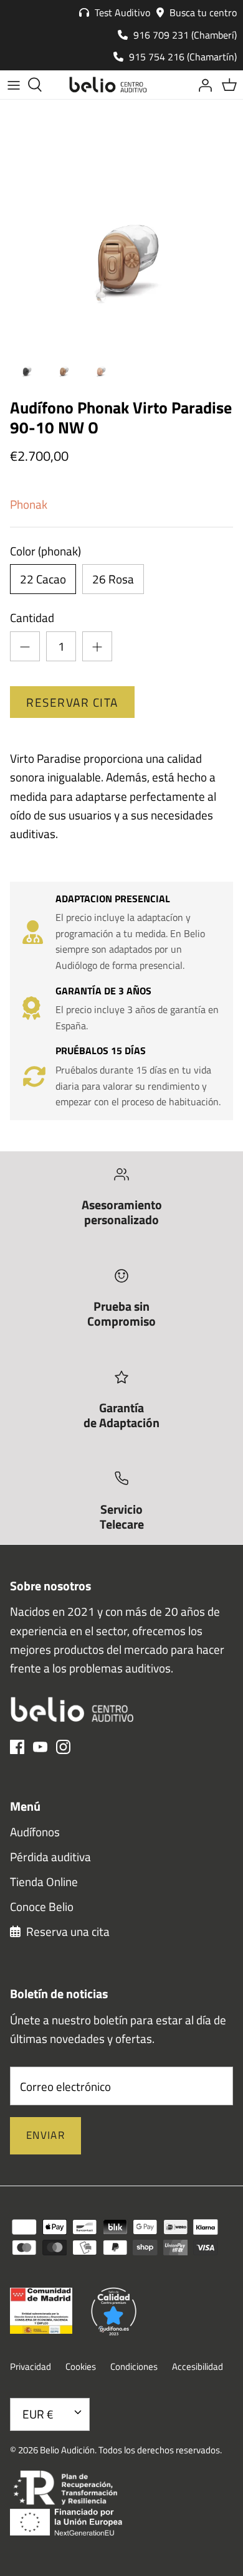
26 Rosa (113, 579)
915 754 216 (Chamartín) (182, 57)
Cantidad (32, 618)
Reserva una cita (67, 1931)
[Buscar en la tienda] (41, 85)
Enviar (45, 2135)
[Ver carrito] (229, 85)
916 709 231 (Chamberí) (184, 35)
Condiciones (134, 2366)
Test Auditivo (121, 12)
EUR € (38, 2414)
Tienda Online (44, 1881)
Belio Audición (67, 2450)
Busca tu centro (202, 12)
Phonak (29, 504)
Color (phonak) (45, 551)
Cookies (81, 2366)
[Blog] (174, 85)
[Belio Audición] (108, 85)
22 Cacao (43, 579)
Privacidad (31, 2366)
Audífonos (35, 1832)
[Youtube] (40, 1747)
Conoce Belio (42, 1906)
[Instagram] (63, 1747)
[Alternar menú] (14, 85)
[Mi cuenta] (202, 85)
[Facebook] (17, 1747)
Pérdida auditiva (50, 1857)
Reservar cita (72, 702)
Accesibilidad (198, 2366)
